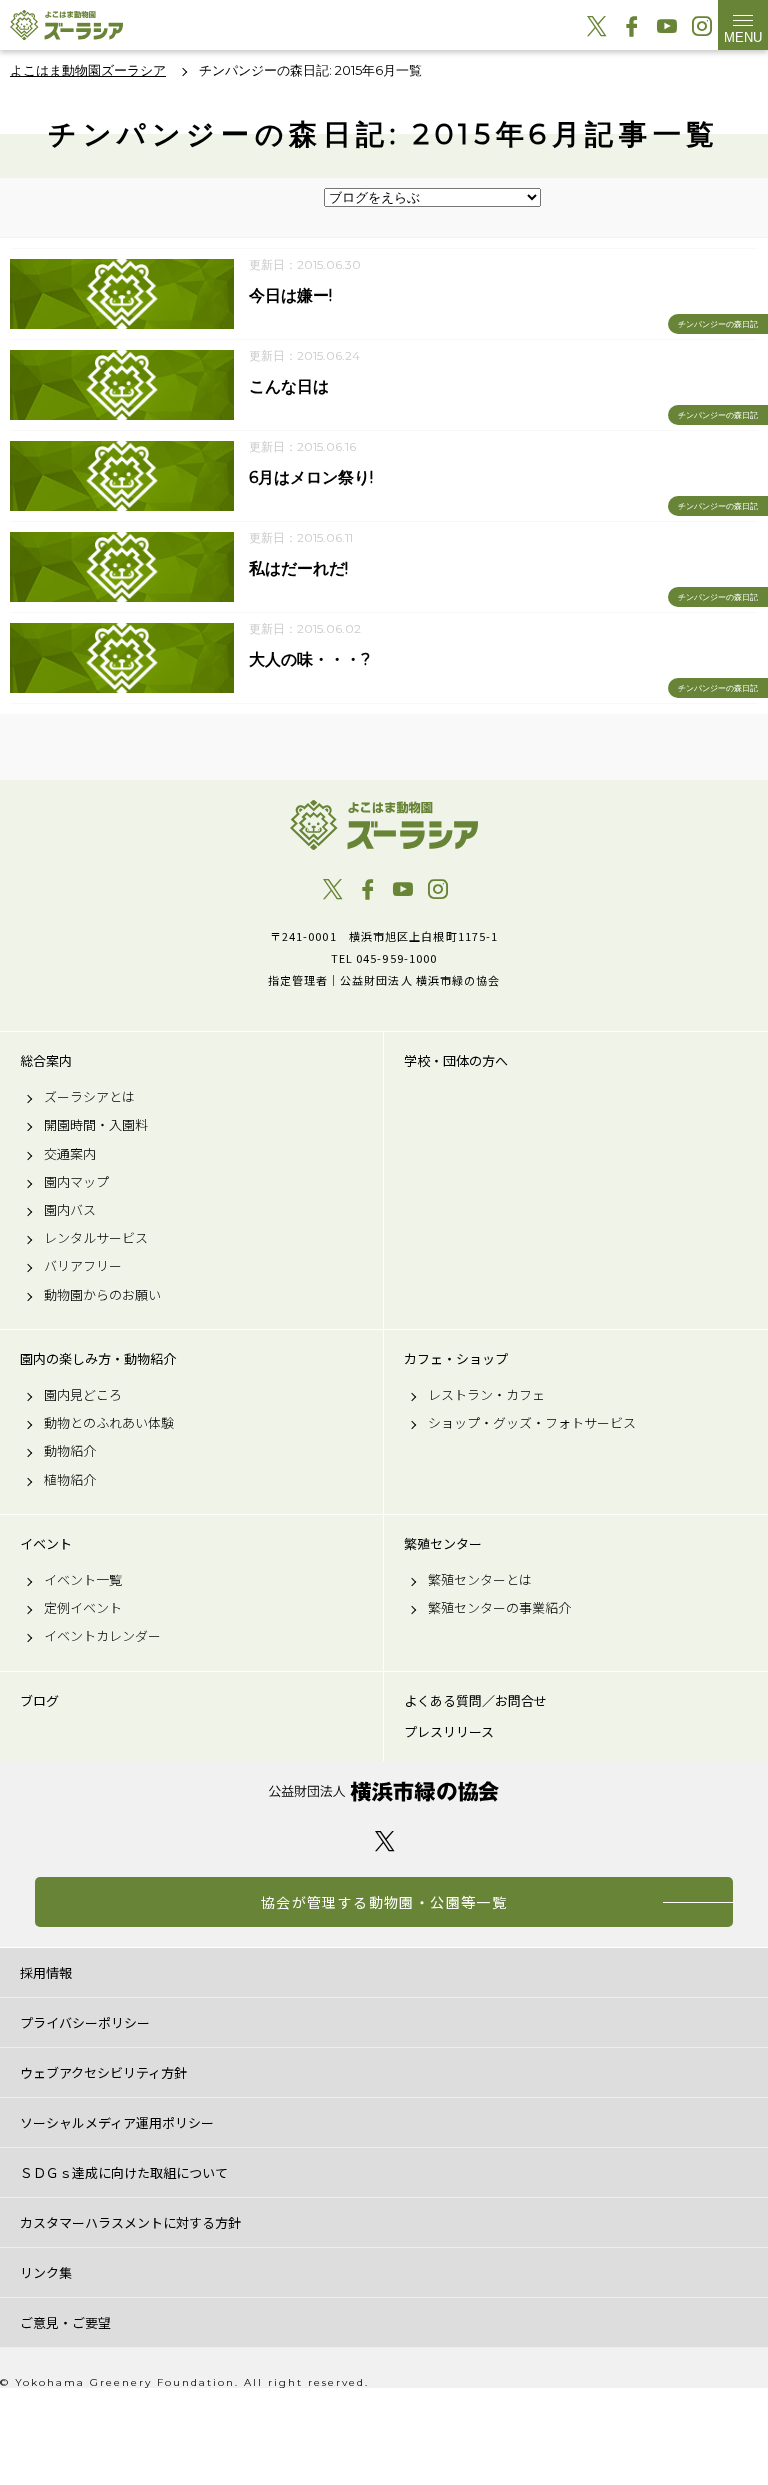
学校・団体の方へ (456, 1061)
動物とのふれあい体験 (109, 1423)
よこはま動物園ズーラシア (384, 825)
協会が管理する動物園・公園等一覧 (384, 1902)
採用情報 (46, 1972)
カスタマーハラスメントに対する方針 (130, 2222)
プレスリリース (449, 1732)
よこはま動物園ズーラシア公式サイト (66, 25)
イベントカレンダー (102, 1636)
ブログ (39, 1701)
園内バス (70, 1210)
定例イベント (83, 1608)
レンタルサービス (96, 1238)
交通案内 (70, 1154)
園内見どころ (83, 1395)
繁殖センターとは (480, 1580)
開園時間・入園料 (96, 1125)
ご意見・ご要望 (65, 2322)
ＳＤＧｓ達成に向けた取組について (124, 2172)
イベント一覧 (83, 1580)
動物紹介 (70, 1451)
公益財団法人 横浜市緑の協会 (384, 1791)
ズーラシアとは (89, 1097)
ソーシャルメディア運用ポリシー (117, 2122)
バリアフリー (83, 1266)
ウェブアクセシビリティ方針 (103, 2072)
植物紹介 (70, 1480)
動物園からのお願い (102, 1295)
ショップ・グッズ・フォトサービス (532, 1423)
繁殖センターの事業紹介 (499, 1608)
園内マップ (76, 1182)
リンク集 (46, 2272)
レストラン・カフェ (486, 1395)
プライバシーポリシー (85, 2022)
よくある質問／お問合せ (475, 1701)
